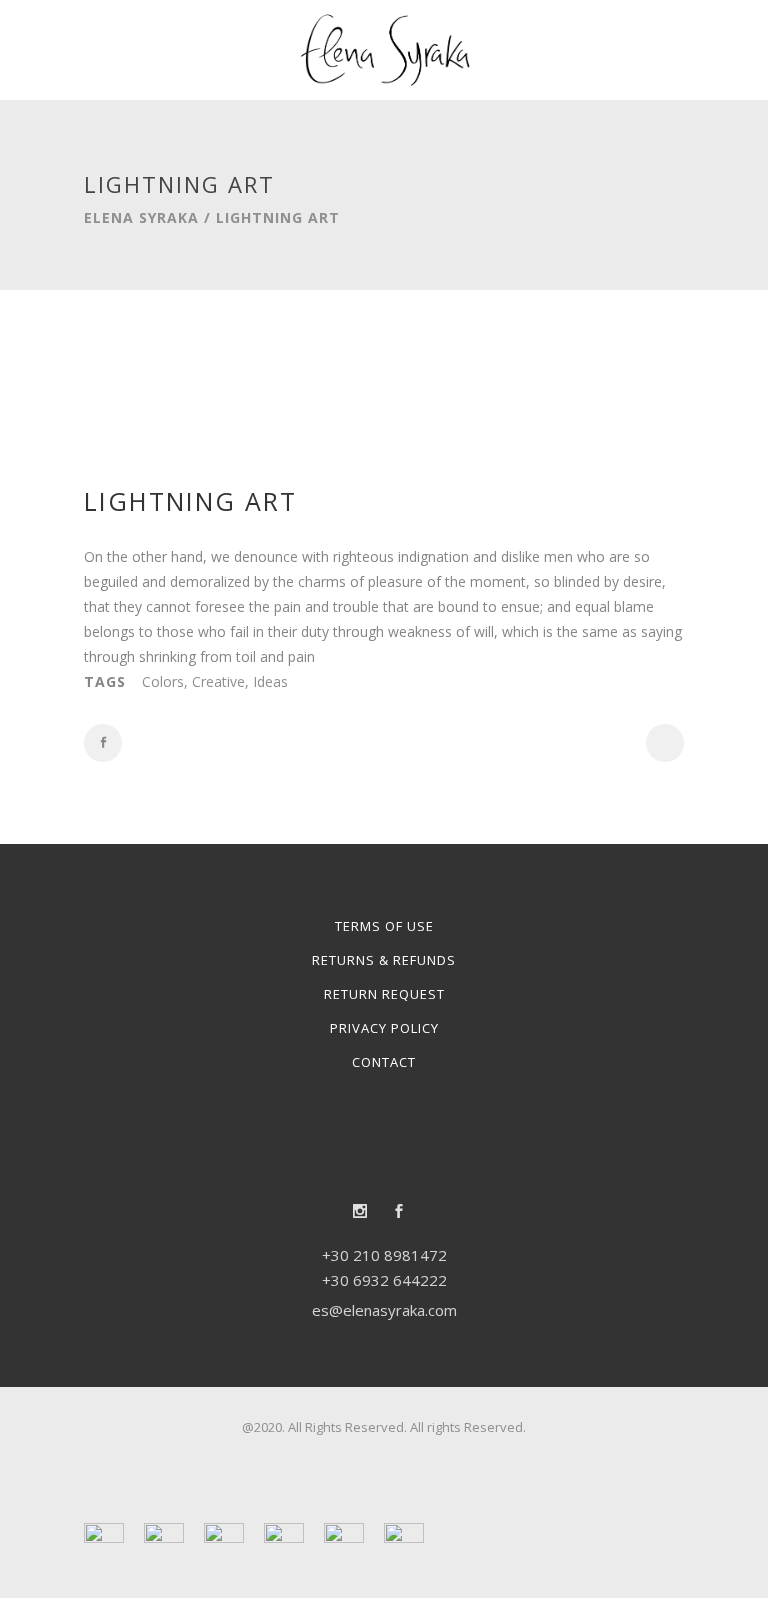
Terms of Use (384, 926)
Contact (384, 1062)
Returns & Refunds (384, 960)
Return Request (384, 994)
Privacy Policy (384, 1028)
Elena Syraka (141, 218)
